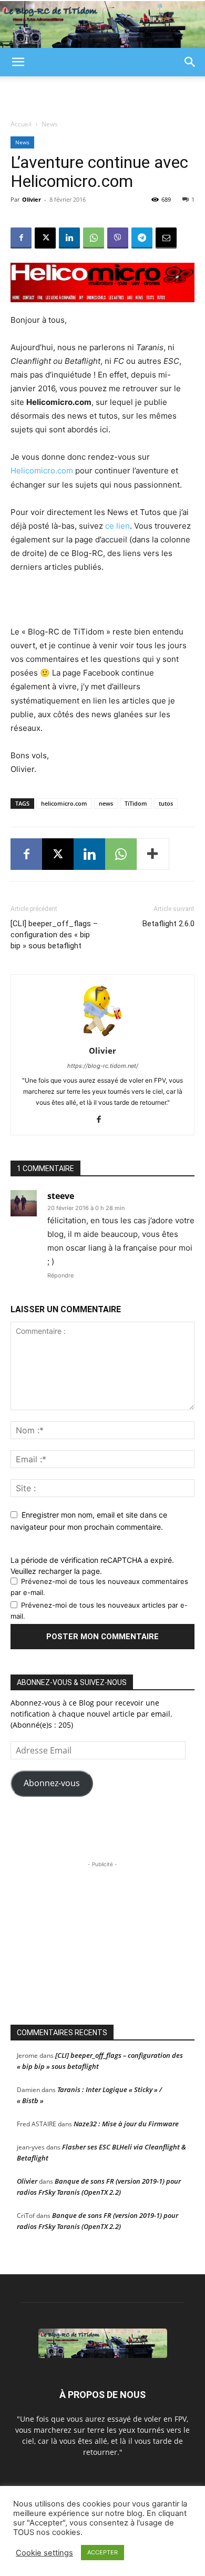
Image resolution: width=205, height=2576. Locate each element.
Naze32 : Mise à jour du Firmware (126, 2124)
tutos (166, 803)
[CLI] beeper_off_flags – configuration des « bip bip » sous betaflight (54, 935)
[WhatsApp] (94, 238)
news (106, 803)
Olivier (32, 199)
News (50, 124)
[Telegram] (142, 238)
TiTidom (136, 803)
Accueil (21, 124)
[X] (45, 238)
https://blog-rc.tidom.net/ (103, 1066)
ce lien (117, 526)
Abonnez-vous (52, 1783)
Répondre (60, 1275)
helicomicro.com (64, 803)
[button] (18, 62)
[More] (153, 854)
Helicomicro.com (42, 470)
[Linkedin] (69, 238)
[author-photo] (102, 1036)
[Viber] (118, 238)
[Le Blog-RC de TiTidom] (102, 24)
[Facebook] (21, 238)
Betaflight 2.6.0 (168, 924)
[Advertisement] (102, 95)
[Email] (166, 238)
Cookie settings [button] (44, 2553)
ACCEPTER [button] (102, 2552)
